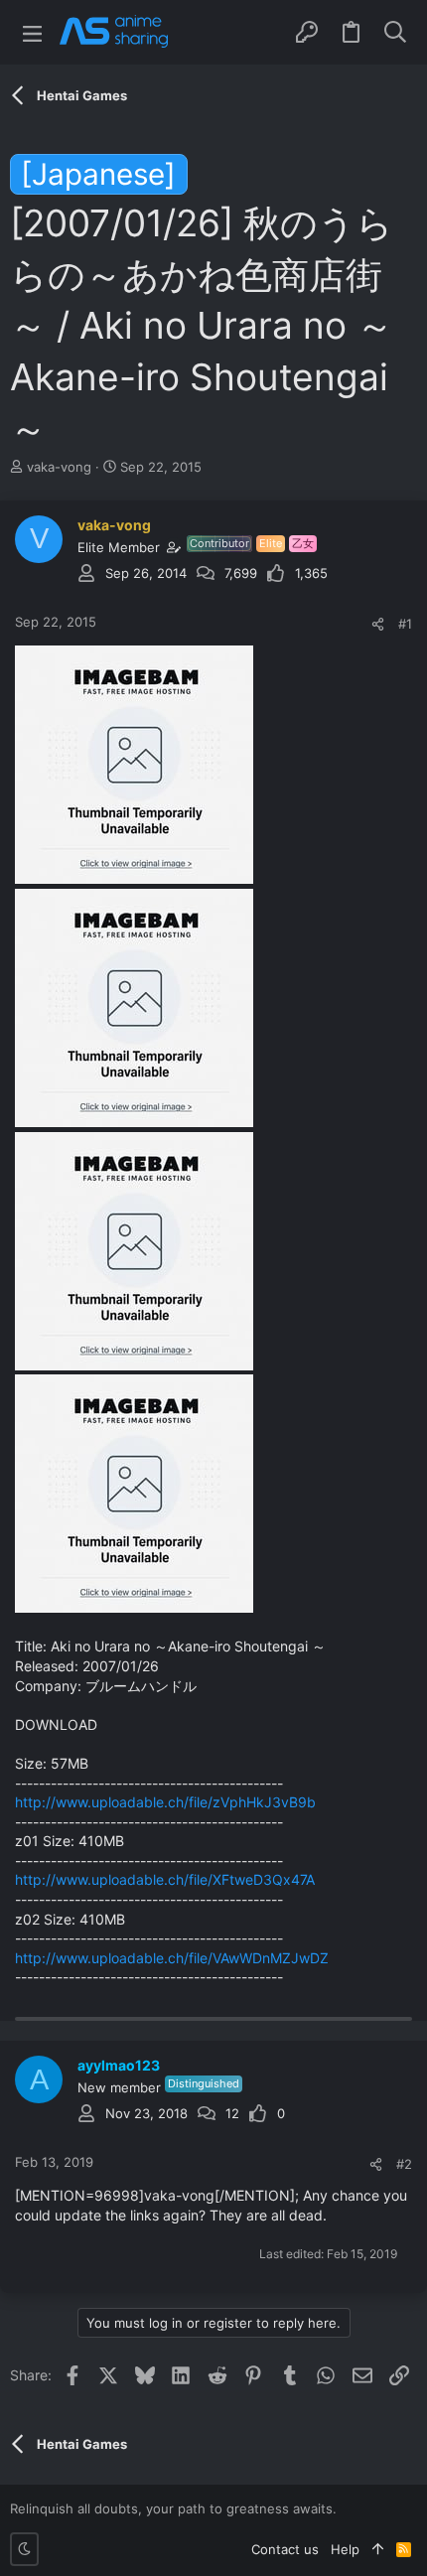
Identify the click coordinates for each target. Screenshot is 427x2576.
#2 (404, 2164)
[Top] (378, 2549)
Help (345, 2549)
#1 (405, 624)
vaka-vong (59, 467)
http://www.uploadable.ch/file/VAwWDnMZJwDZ (172, 1958)
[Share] (378, 624)
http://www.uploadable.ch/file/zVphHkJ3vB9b (165, 1802)
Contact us (285, 2549)
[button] (32, 32)
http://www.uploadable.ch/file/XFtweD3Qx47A (165, 1879)
